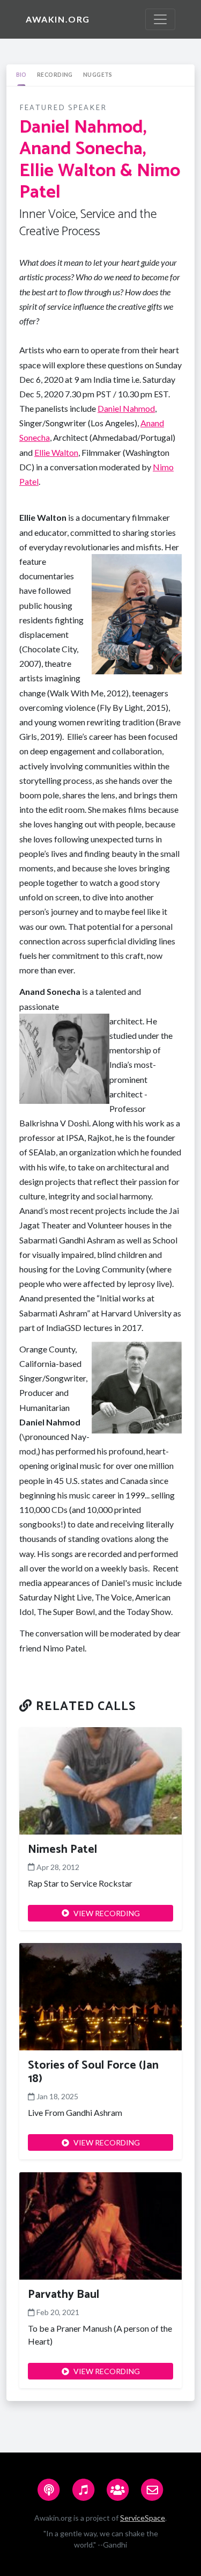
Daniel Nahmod (126, 408)
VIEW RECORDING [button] (107, 1913)
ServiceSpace (143, 2518)
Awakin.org (58, 19)
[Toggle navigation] (160, 19)
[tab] (21, 75)
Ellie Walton (56, 452)
